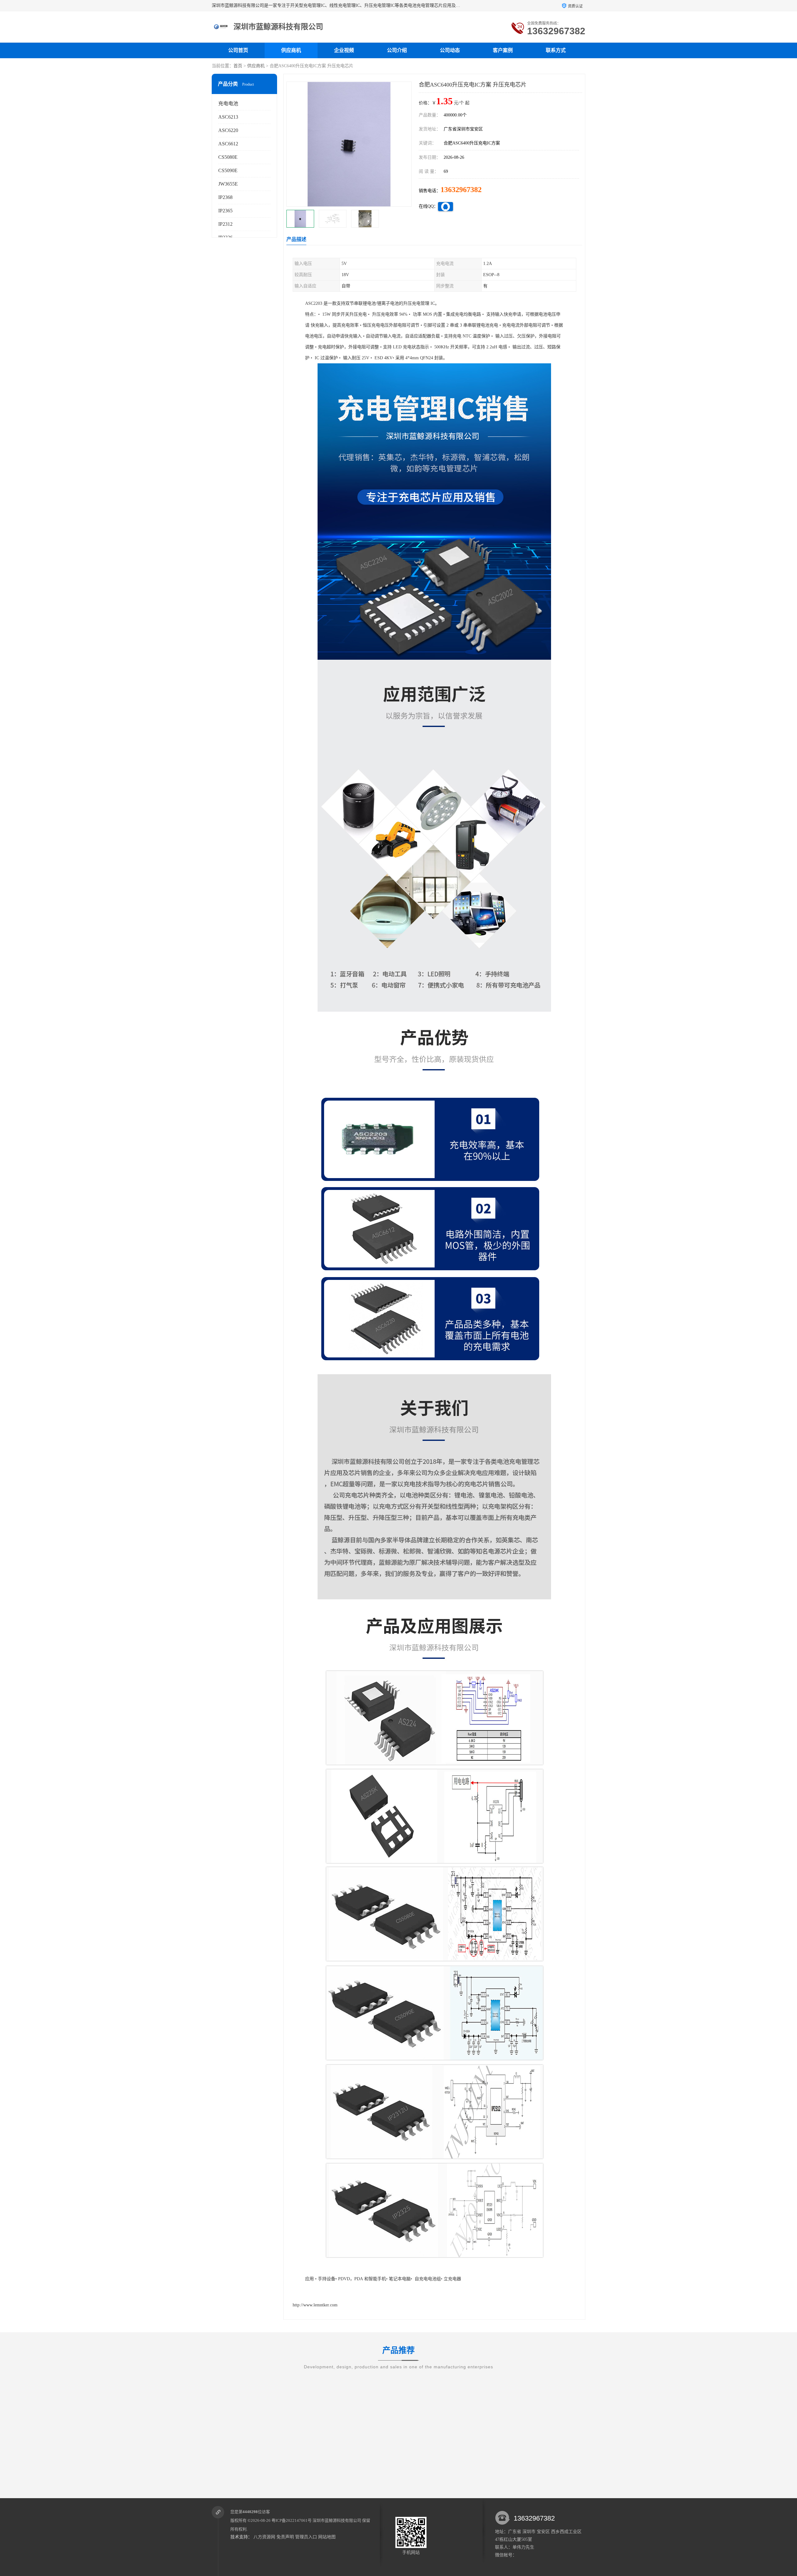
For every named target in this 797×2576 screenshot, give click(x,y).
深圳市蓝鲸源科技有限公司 (337, 2520)
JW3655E (228, 184)
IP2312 (225, 224)
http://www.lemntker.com (315, 2305)
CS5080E (228, 157)
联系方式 (556, 50)
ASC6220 (228, 130)
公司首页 (238, 50)
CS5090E (228, 170)
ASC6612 (228, 144)
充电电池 (228, 104)
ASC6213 (228, 117)
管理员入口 (306, 2537)
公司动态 (450, 50)
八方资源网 (264, 2537)
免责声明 (285, 2537)
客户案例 (503, 50)
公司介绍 (397, 50)
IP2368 (225, 197)
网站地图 (327, 2537)
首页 (238, 66)
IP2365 (225, 211)
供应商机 (291, 50)
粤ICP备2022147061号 (292, 2520)
